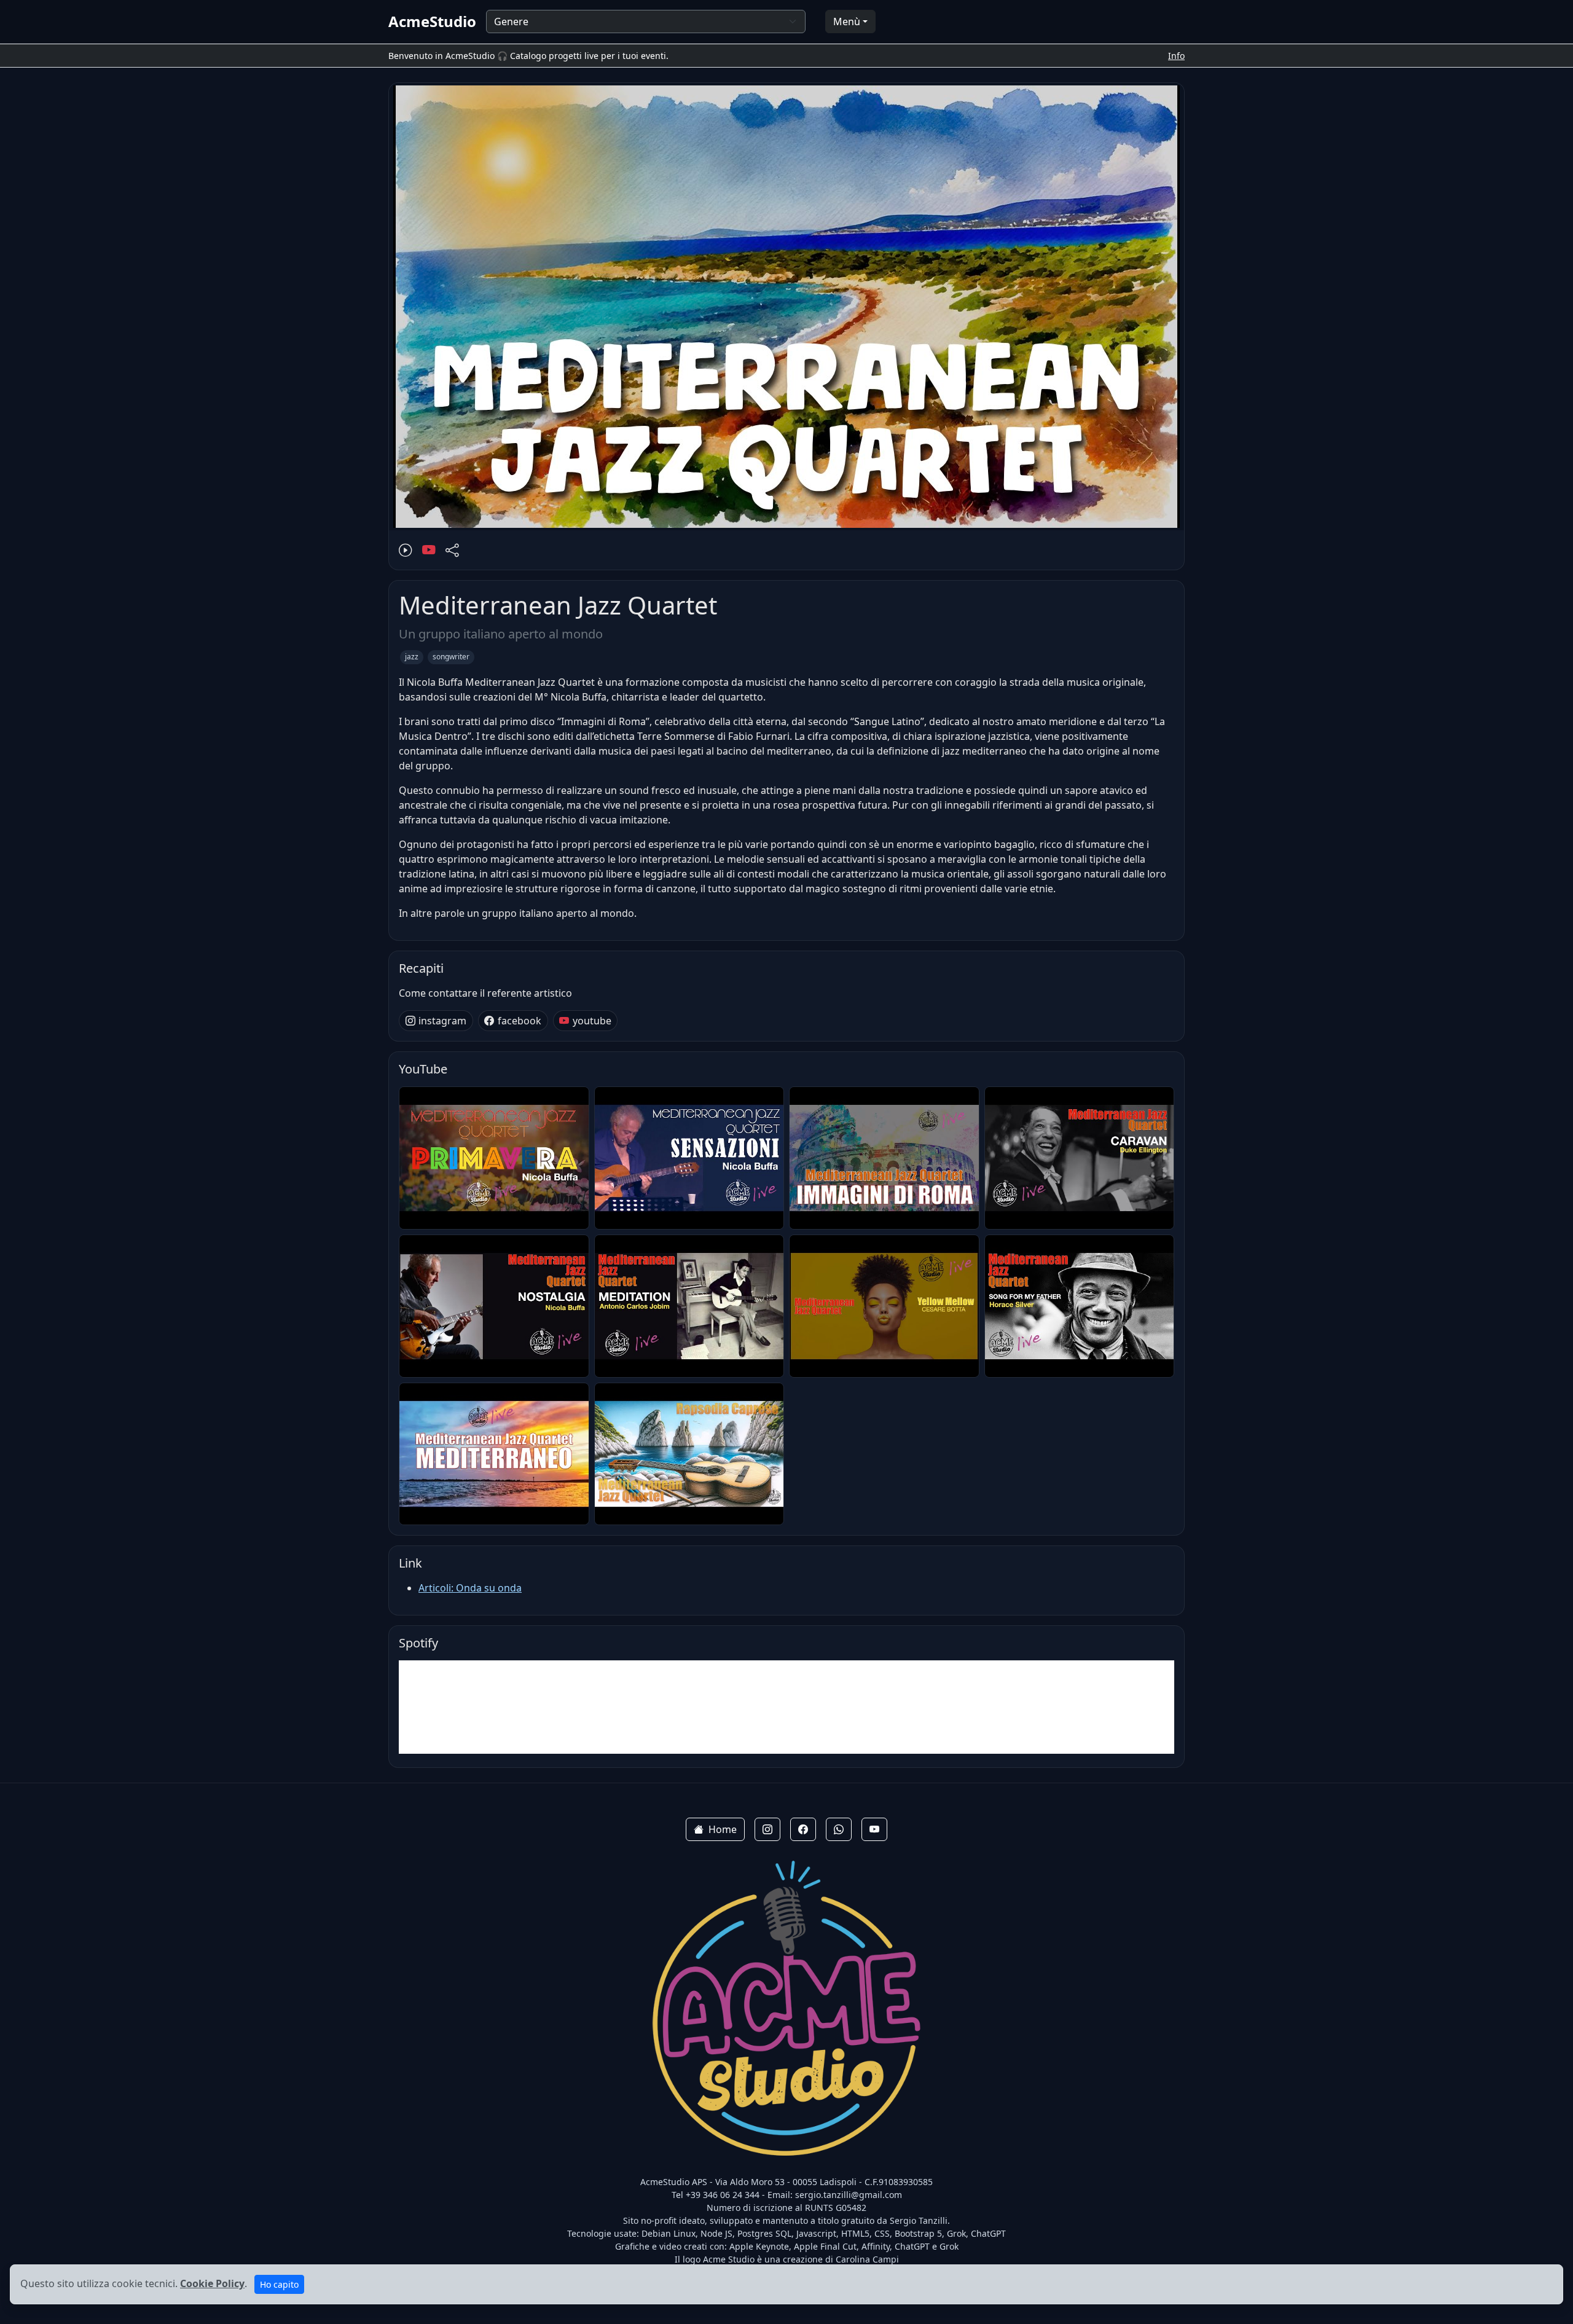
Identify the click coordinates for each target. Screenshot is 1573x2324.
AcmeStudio (432, 22)
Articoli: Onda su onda (470, 1588)
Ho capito (279, 2284)
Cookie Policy (212, 2283)
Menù (847, 22)
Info (1176, 56)
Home (723, 1829)
